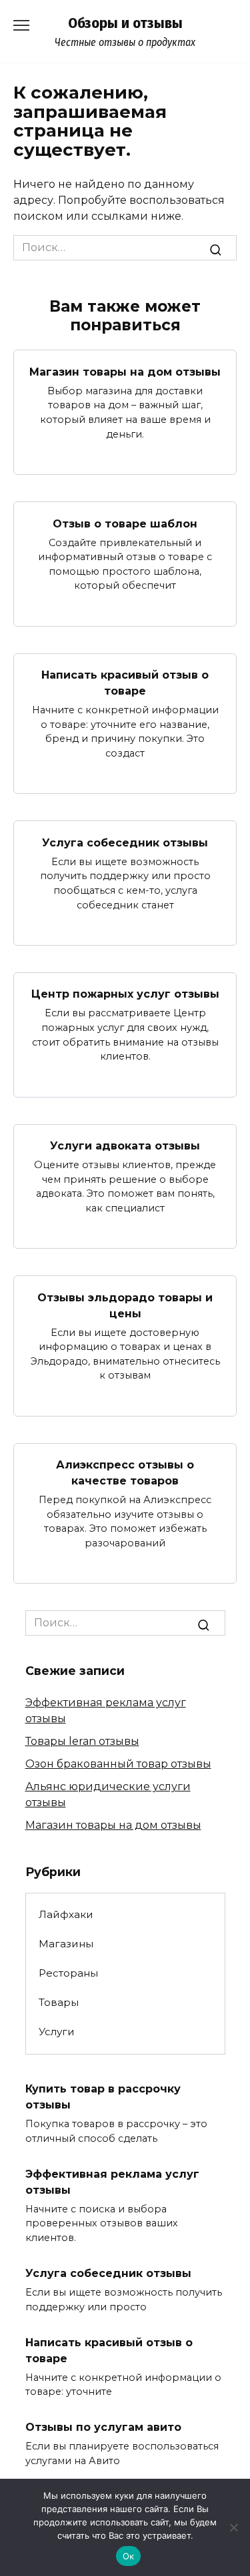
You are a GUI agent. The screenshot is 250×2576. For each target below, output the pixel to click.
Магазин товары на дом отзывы (125, 371)
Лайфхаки (66, 1914)
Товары (59, 2002)
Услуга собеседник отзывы (125, 842)
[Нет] (233, 2527)
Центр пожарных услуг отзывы (125, 994)
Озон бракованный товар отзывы (118, 1764)
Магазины (66, 1944)
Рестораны (68, 1973)
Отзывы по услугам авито (103, 2427)
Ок (129, 2556)
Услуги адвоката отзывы (125, 1146)
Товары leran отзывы (82, 1741)
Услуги (57, 2032)
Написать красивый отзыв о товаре (125, 683)
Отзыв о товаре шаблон (125, 523)
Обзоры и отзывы (125, 23)
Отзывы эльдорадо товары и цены (125, 1305)
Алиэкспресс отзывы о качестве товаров (125, 1473)
